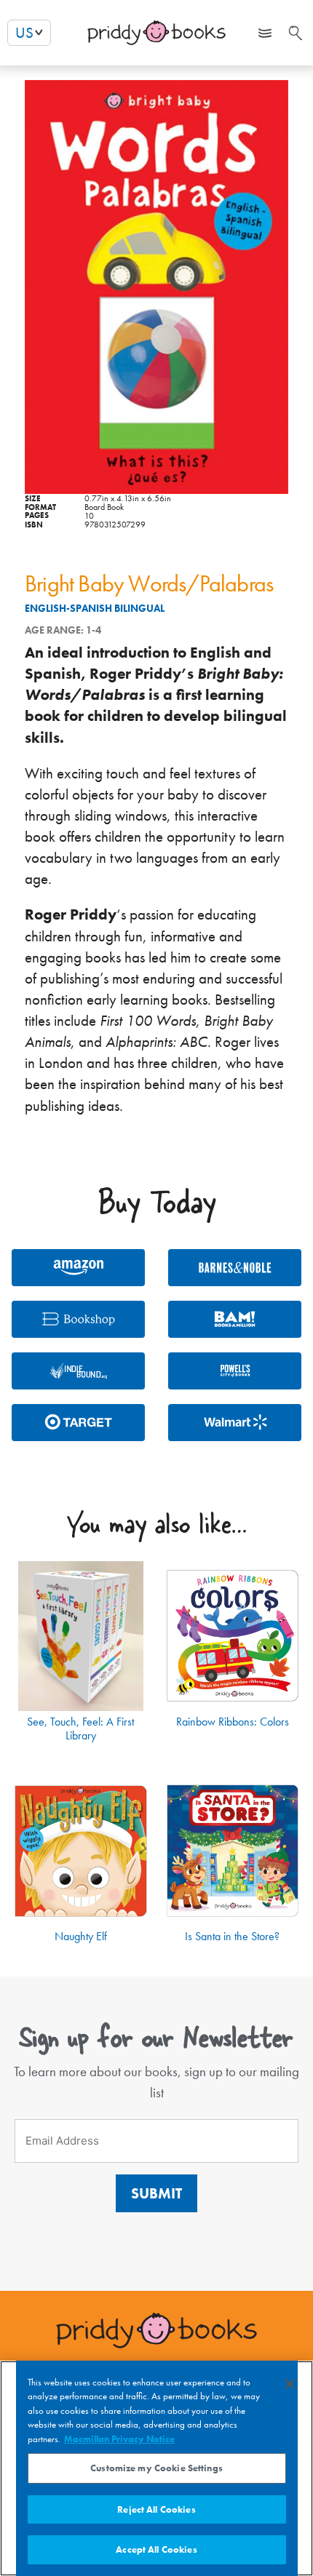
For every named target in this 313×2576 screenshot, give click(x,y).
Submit (156, 2193)
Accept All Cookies (156, 2549)
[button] (265, 33)
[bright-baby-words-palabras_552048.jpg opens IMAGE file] (156, 287)
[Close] (290, 2384)
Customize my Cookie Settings (156, 2468)
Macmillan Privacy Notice (119, 2439)
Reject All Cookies (156, 2509)
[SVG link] (294, 33)
